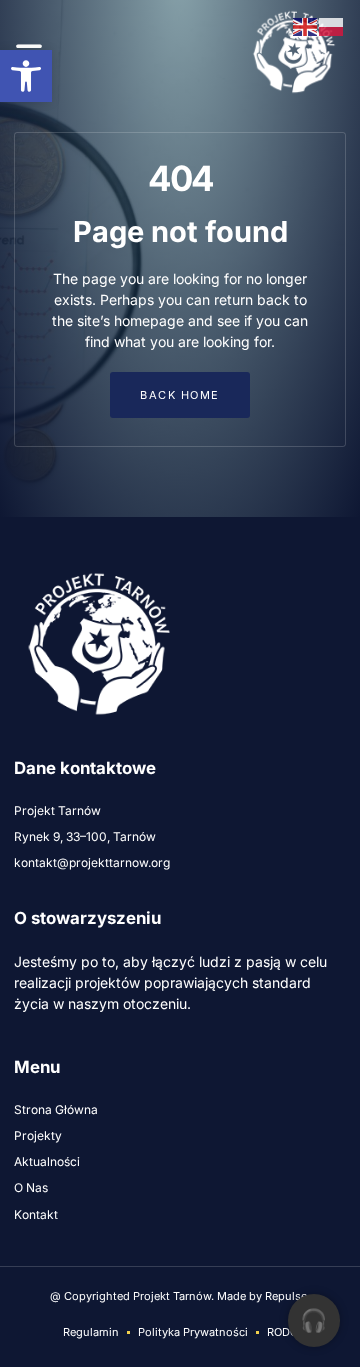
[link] (26, 76)
